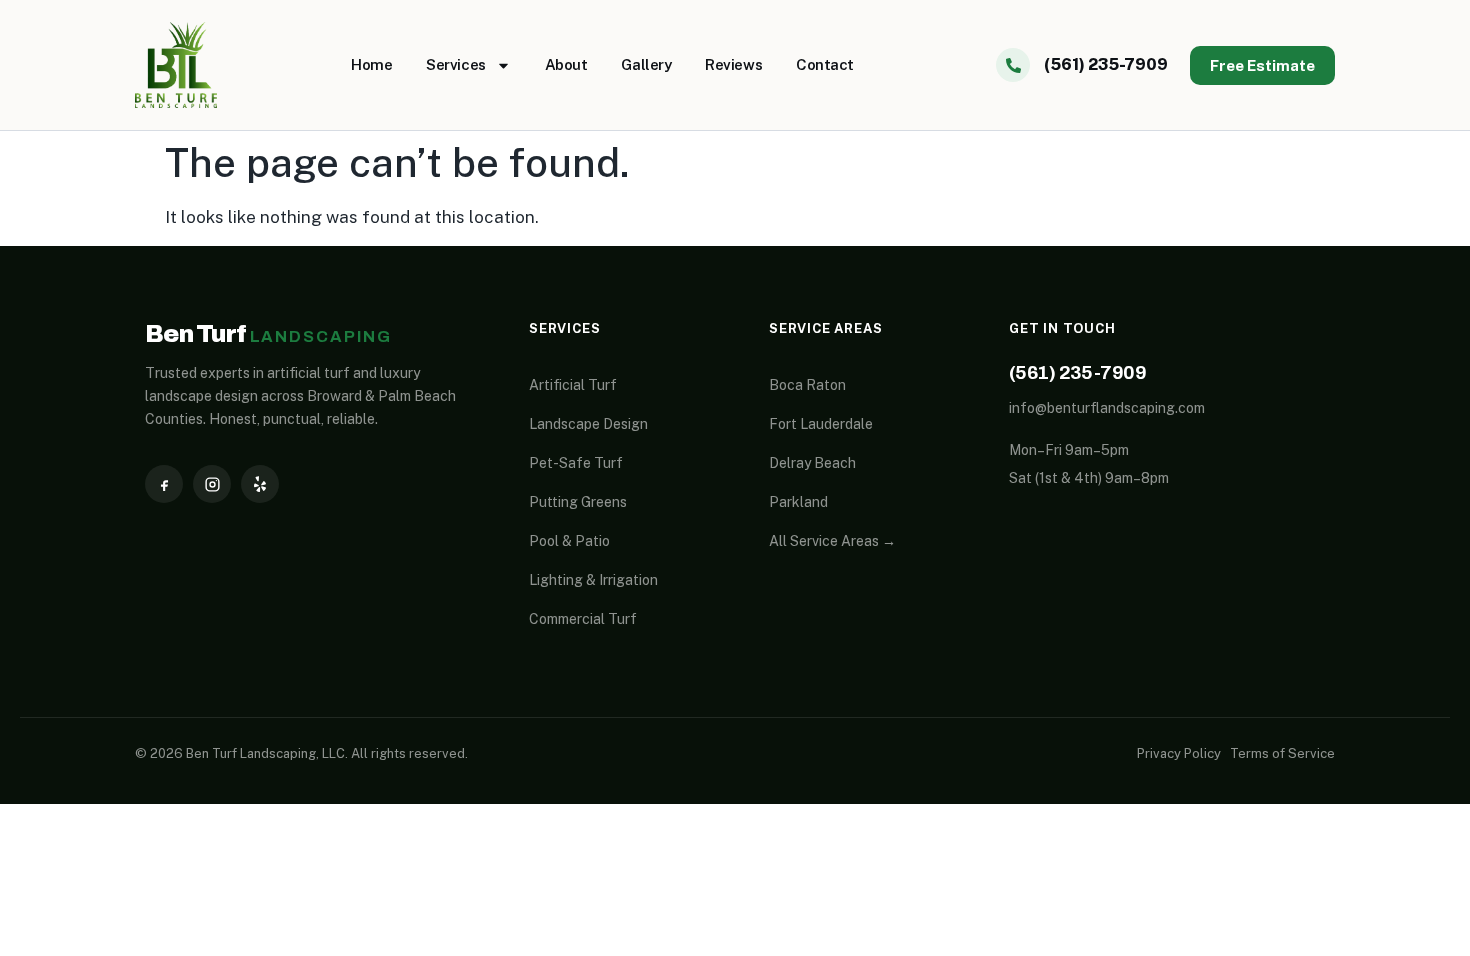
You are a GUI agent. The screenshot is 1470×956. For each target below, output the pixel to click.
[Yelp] (260, 484)
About (566, 64)
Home (371, 64)
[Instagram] (212, 484)
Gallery (646, 64)
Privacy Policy (1179, 753)
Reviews (733, 64)
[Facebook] (164, 484)
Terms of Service (1282, 753)
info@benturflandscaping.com (1107, 408)
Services (455, 64)
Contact (825, 64)
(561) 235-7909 (1077, 372)
